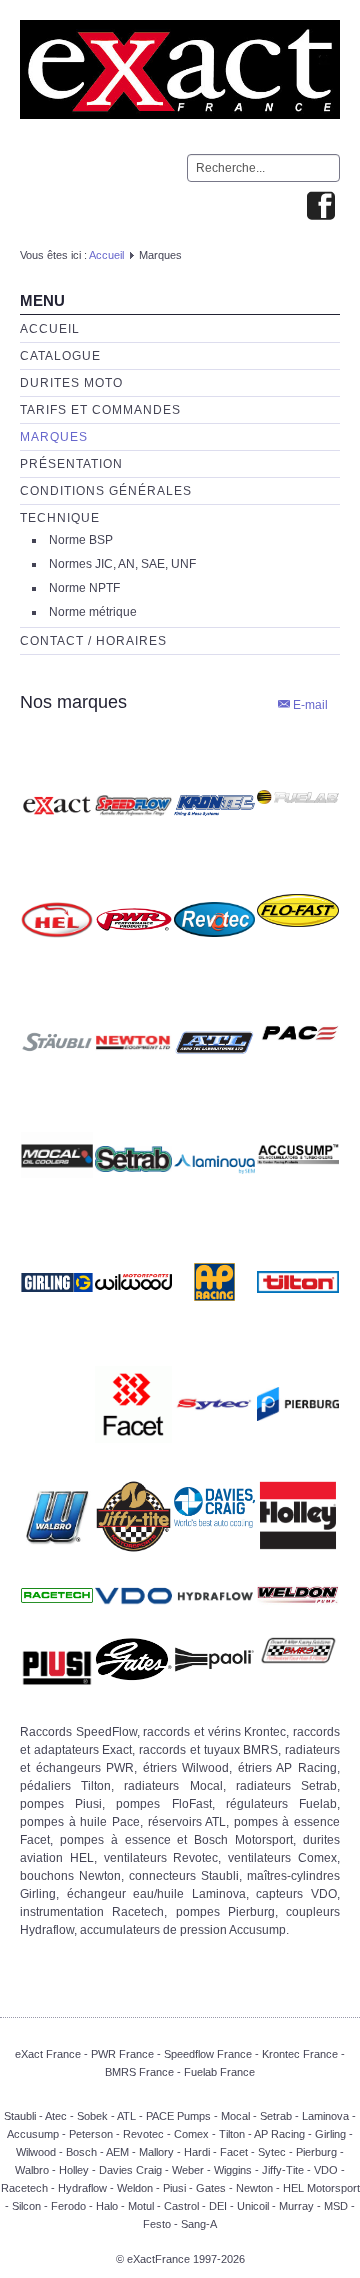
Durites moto (71, 383)
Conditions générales (106, 491)
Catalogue (60, 356)
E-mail (309, 705)
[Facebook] (321, 207)
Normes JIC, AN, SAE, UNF (122, 564)
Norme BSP (81, 540)
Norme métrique (93, 612)
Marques (54, 437)
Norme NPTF (84, 588)
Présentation (71, 464)
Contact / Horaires (93, 641)
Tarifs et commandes (100, 410)
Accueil (106, 255)
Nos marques (73, 702)
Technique (60, 518)
